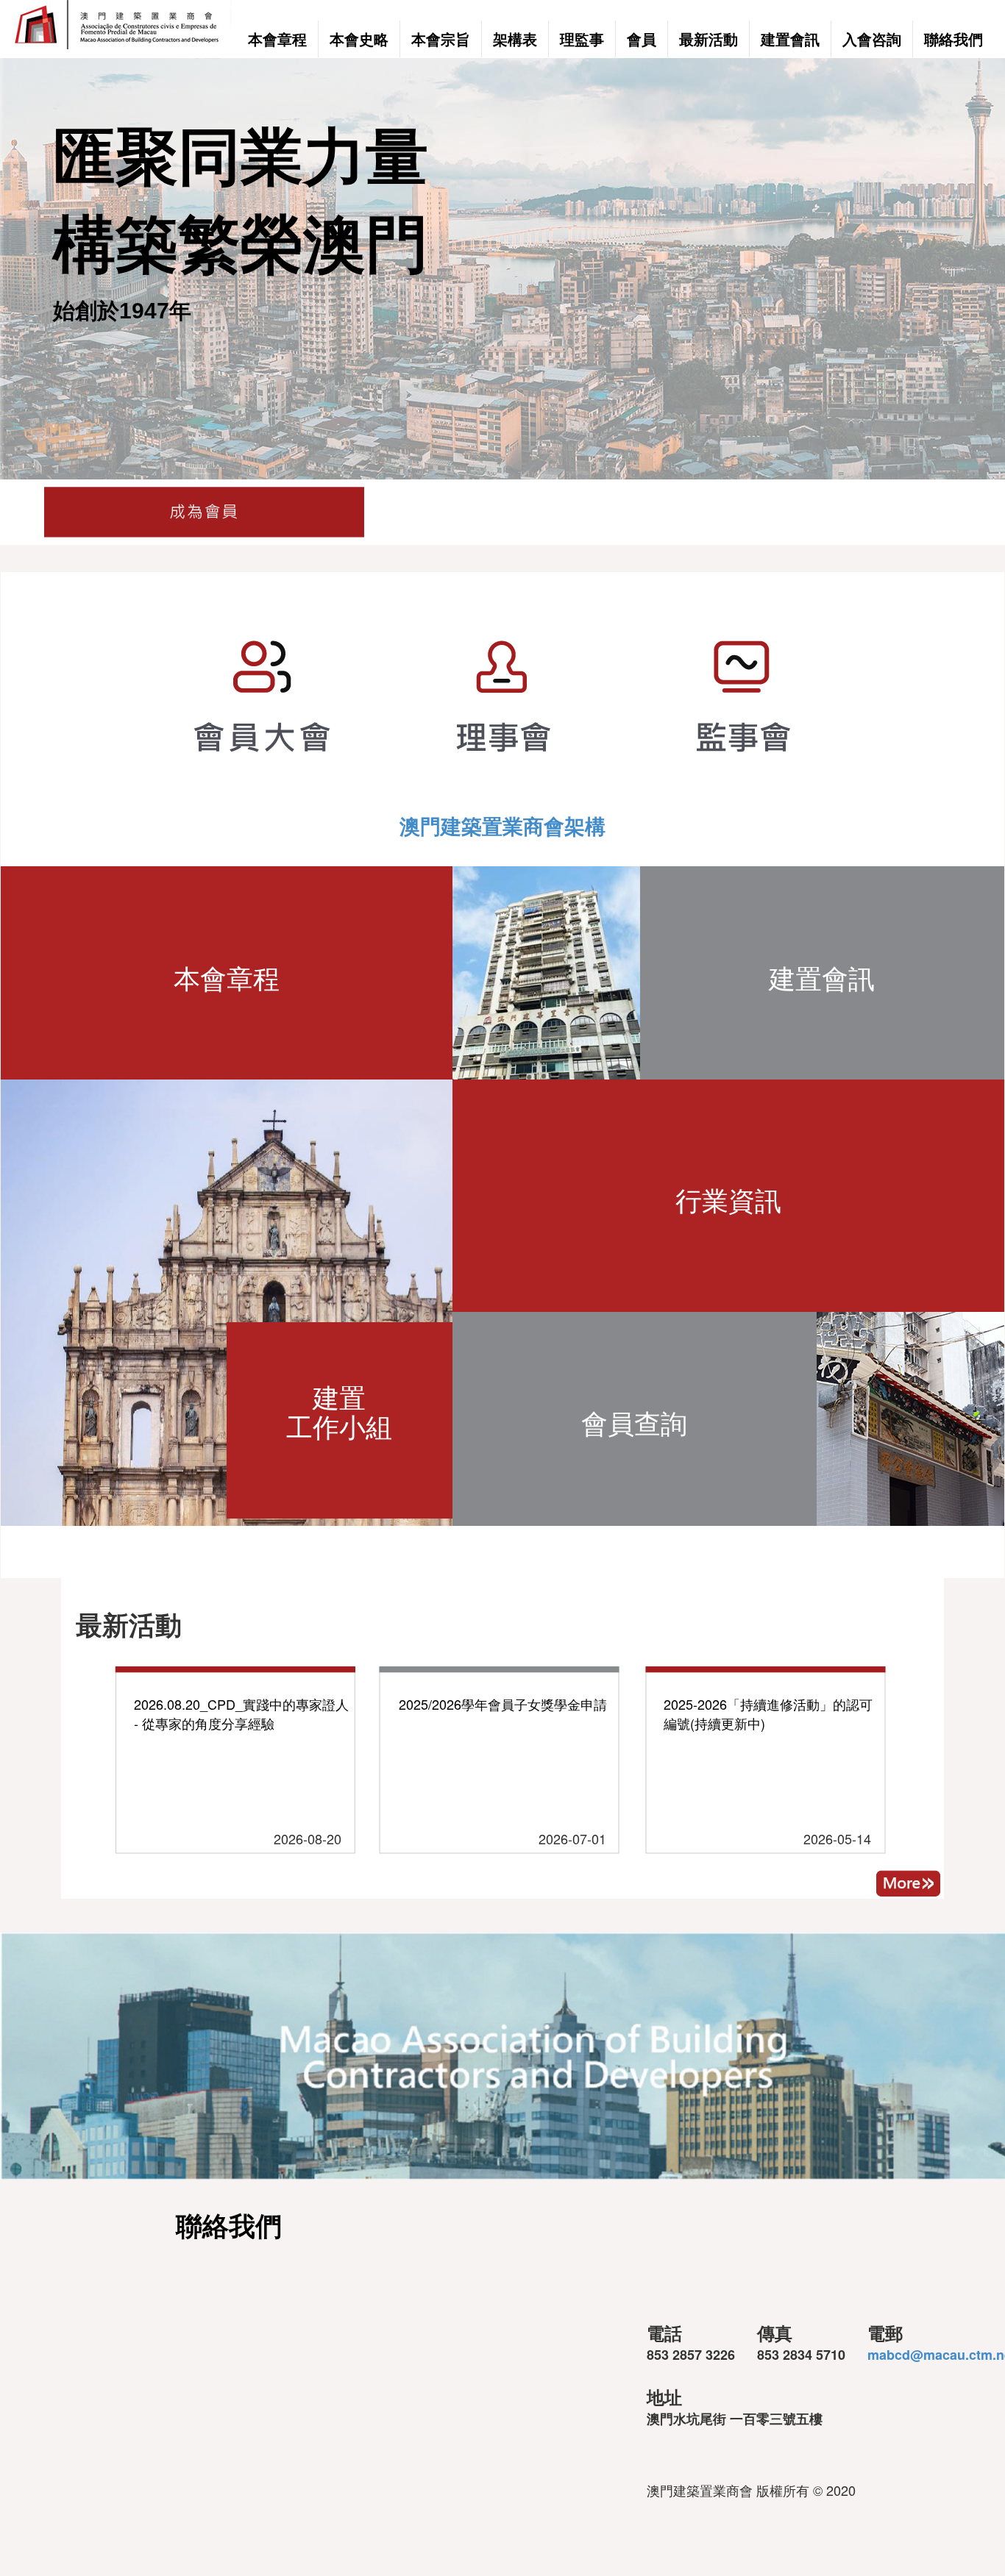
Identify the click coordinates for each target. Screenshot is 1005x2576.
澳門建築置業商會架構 (502, 825)
